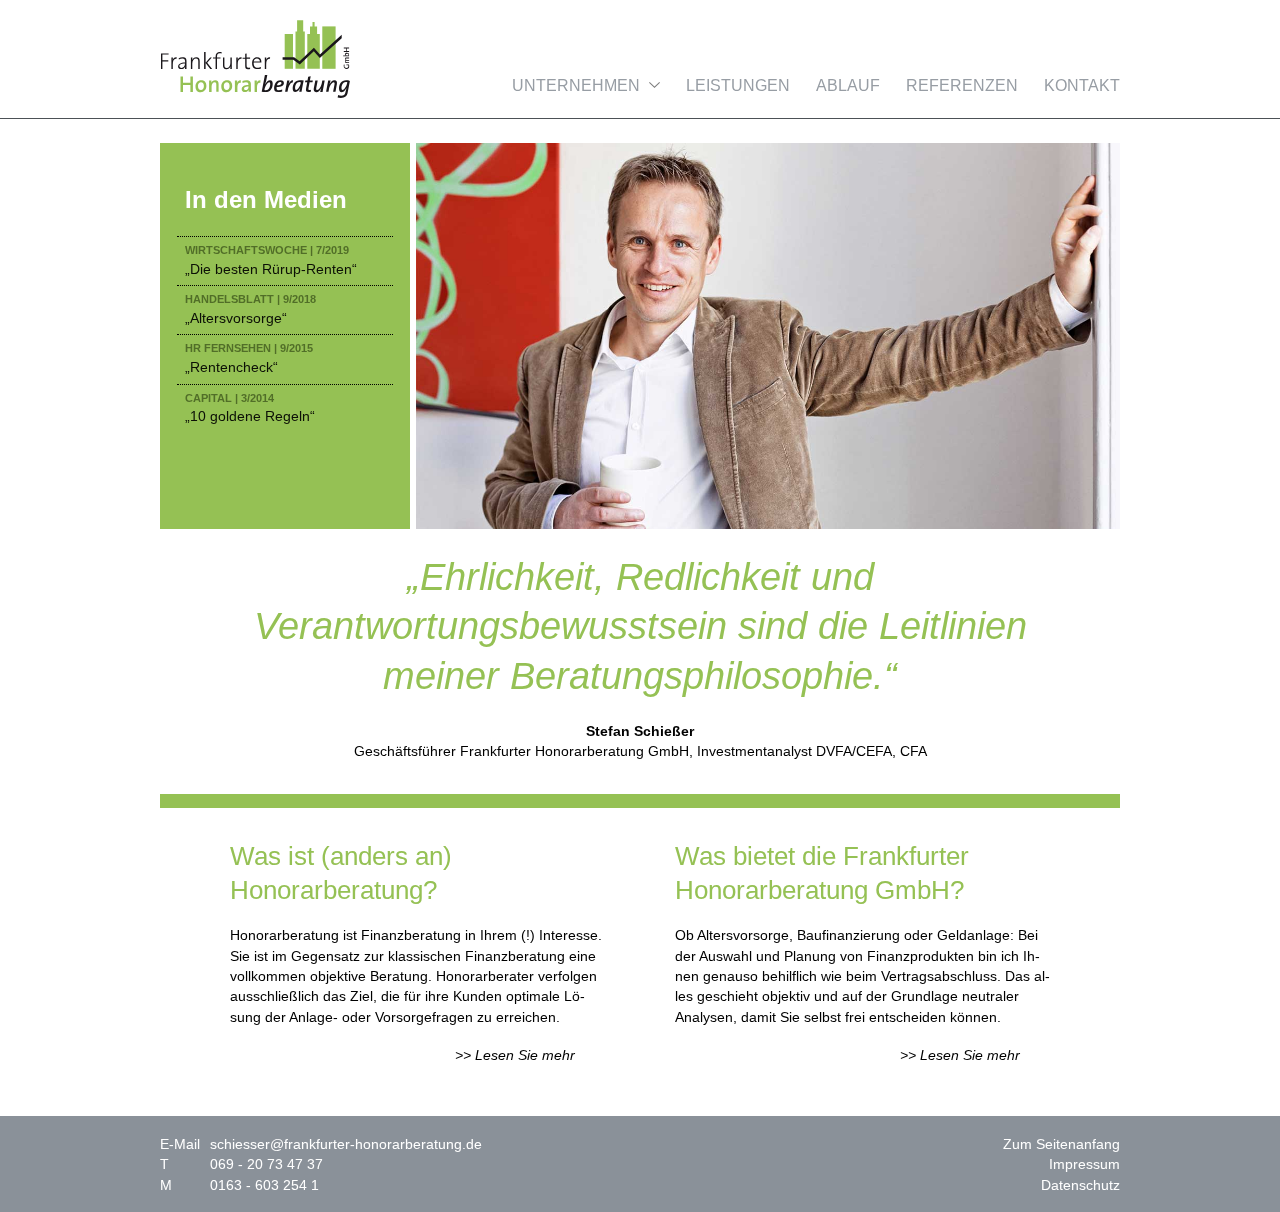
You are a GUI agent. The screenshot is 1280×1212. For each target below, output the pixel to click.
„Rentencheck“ (249, 358)
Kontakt (1082, 85)
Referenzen (962, 85)
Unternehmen (576, 85)
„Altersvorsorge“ (250, 309)
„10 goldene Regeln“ (250, 408)
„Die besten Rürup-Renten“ (271, 260)
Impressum (1084, 1164)
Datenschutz (1080, 1185)
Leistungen (738, 85)
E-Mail (180, 1144)
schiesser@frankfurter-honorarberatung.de (346, 1144)
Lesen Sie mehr (525, 1055)
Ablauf (848, 85)
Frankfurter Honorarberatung (255, 59)
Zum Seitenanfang (1061, 1144)
